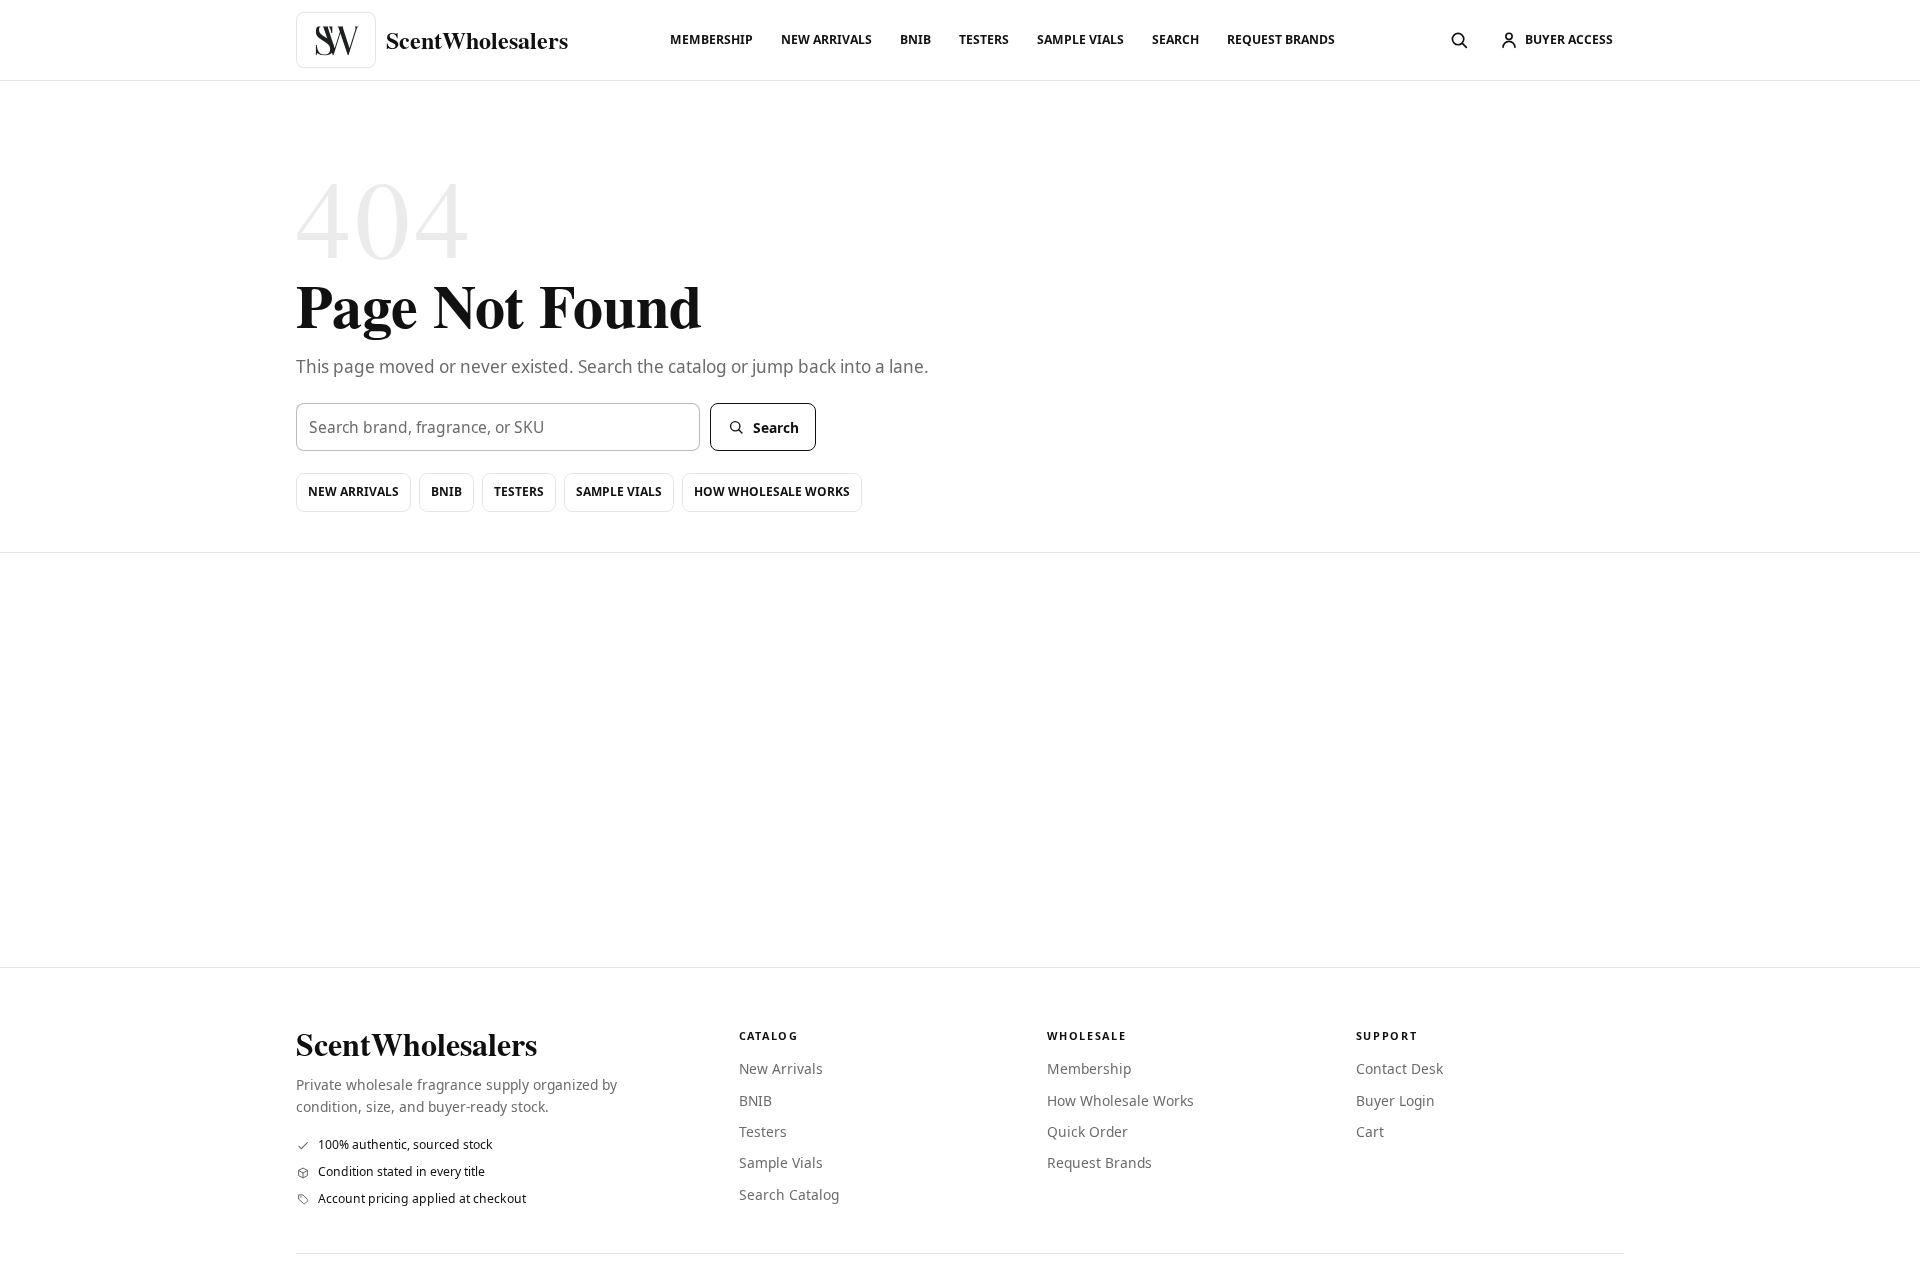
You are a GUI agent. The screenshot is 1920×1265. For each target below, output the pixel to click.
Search (1175, 39)
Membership (711, 39)
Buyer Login (1395, 1100)
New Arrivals (826, 39)
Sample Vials (1080, 39)
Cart (1370, 1131)
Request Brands (1281, 39)
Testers (984, 39)
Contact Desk (1399, 1068)
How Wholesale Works (772, 491)
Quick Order (1087, 1131)
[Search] (1459, 40)
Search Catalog (789, 1194)
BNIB (915, 39)
